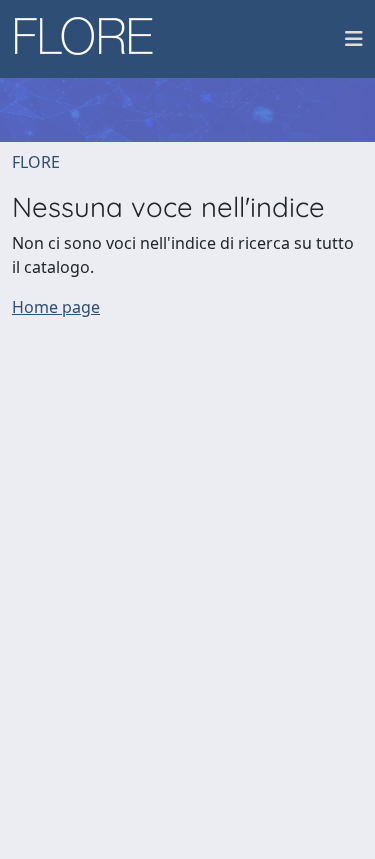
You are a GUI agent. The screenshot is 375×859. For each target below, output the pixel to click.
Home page (56, 307)
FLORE (36, 162)
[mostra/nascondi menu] (354, 39)
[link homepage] (91, 39)
